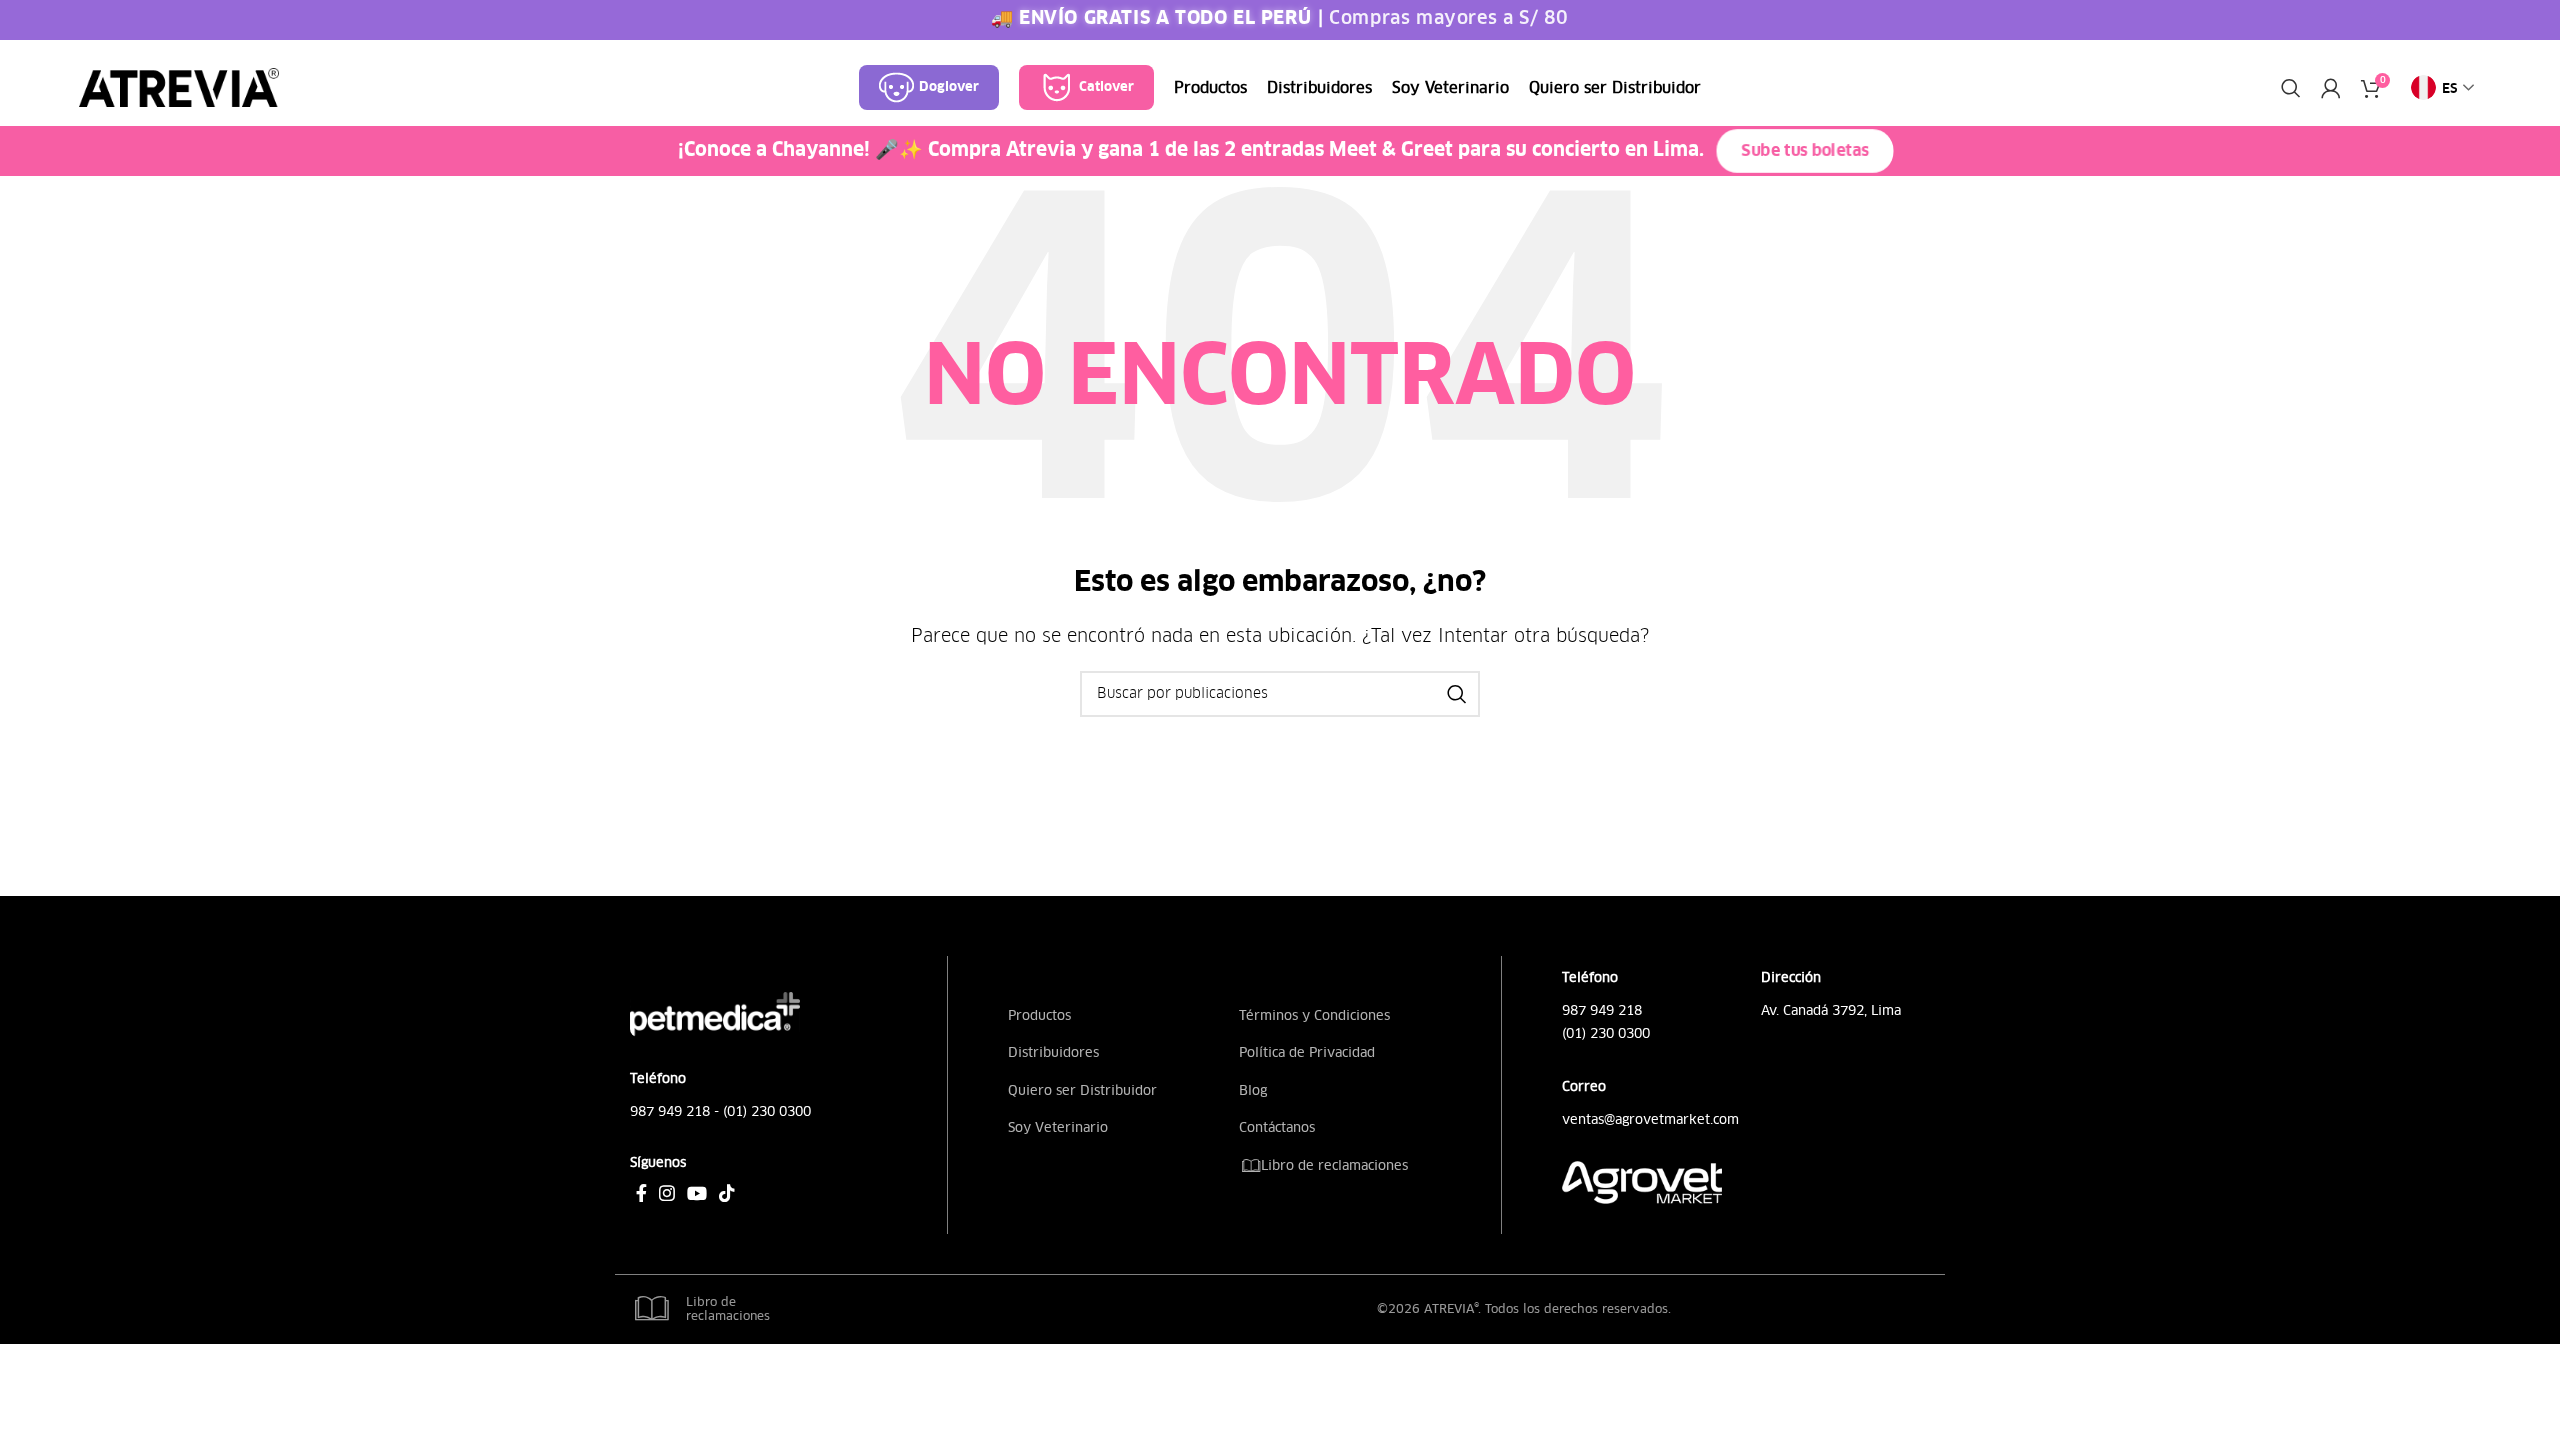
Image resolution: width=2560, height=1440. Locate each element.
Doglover (949, 87)
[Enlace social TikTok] (727, 1193)
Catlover (1106, 87)
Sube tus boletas (1805, 152)
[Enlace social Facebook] (641, 1193)
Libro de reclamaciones (1332, 1165)
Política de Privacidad (1307, 1052)
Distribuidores (1053, 1052)
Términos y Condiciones (1314, 1015)
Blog (1253, 1090)
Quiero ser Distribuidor (1082, 1090)
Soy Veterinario (1058, 1127)
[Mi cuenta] (2331, 88)
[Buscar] (2291, 88)
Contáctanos (1277, 1127)
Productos (1039, 1015)
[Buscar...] (1457, 694)
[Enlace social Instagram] (667, 1193)
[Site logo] (179, 87)
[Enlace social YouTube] (697, 1193)
